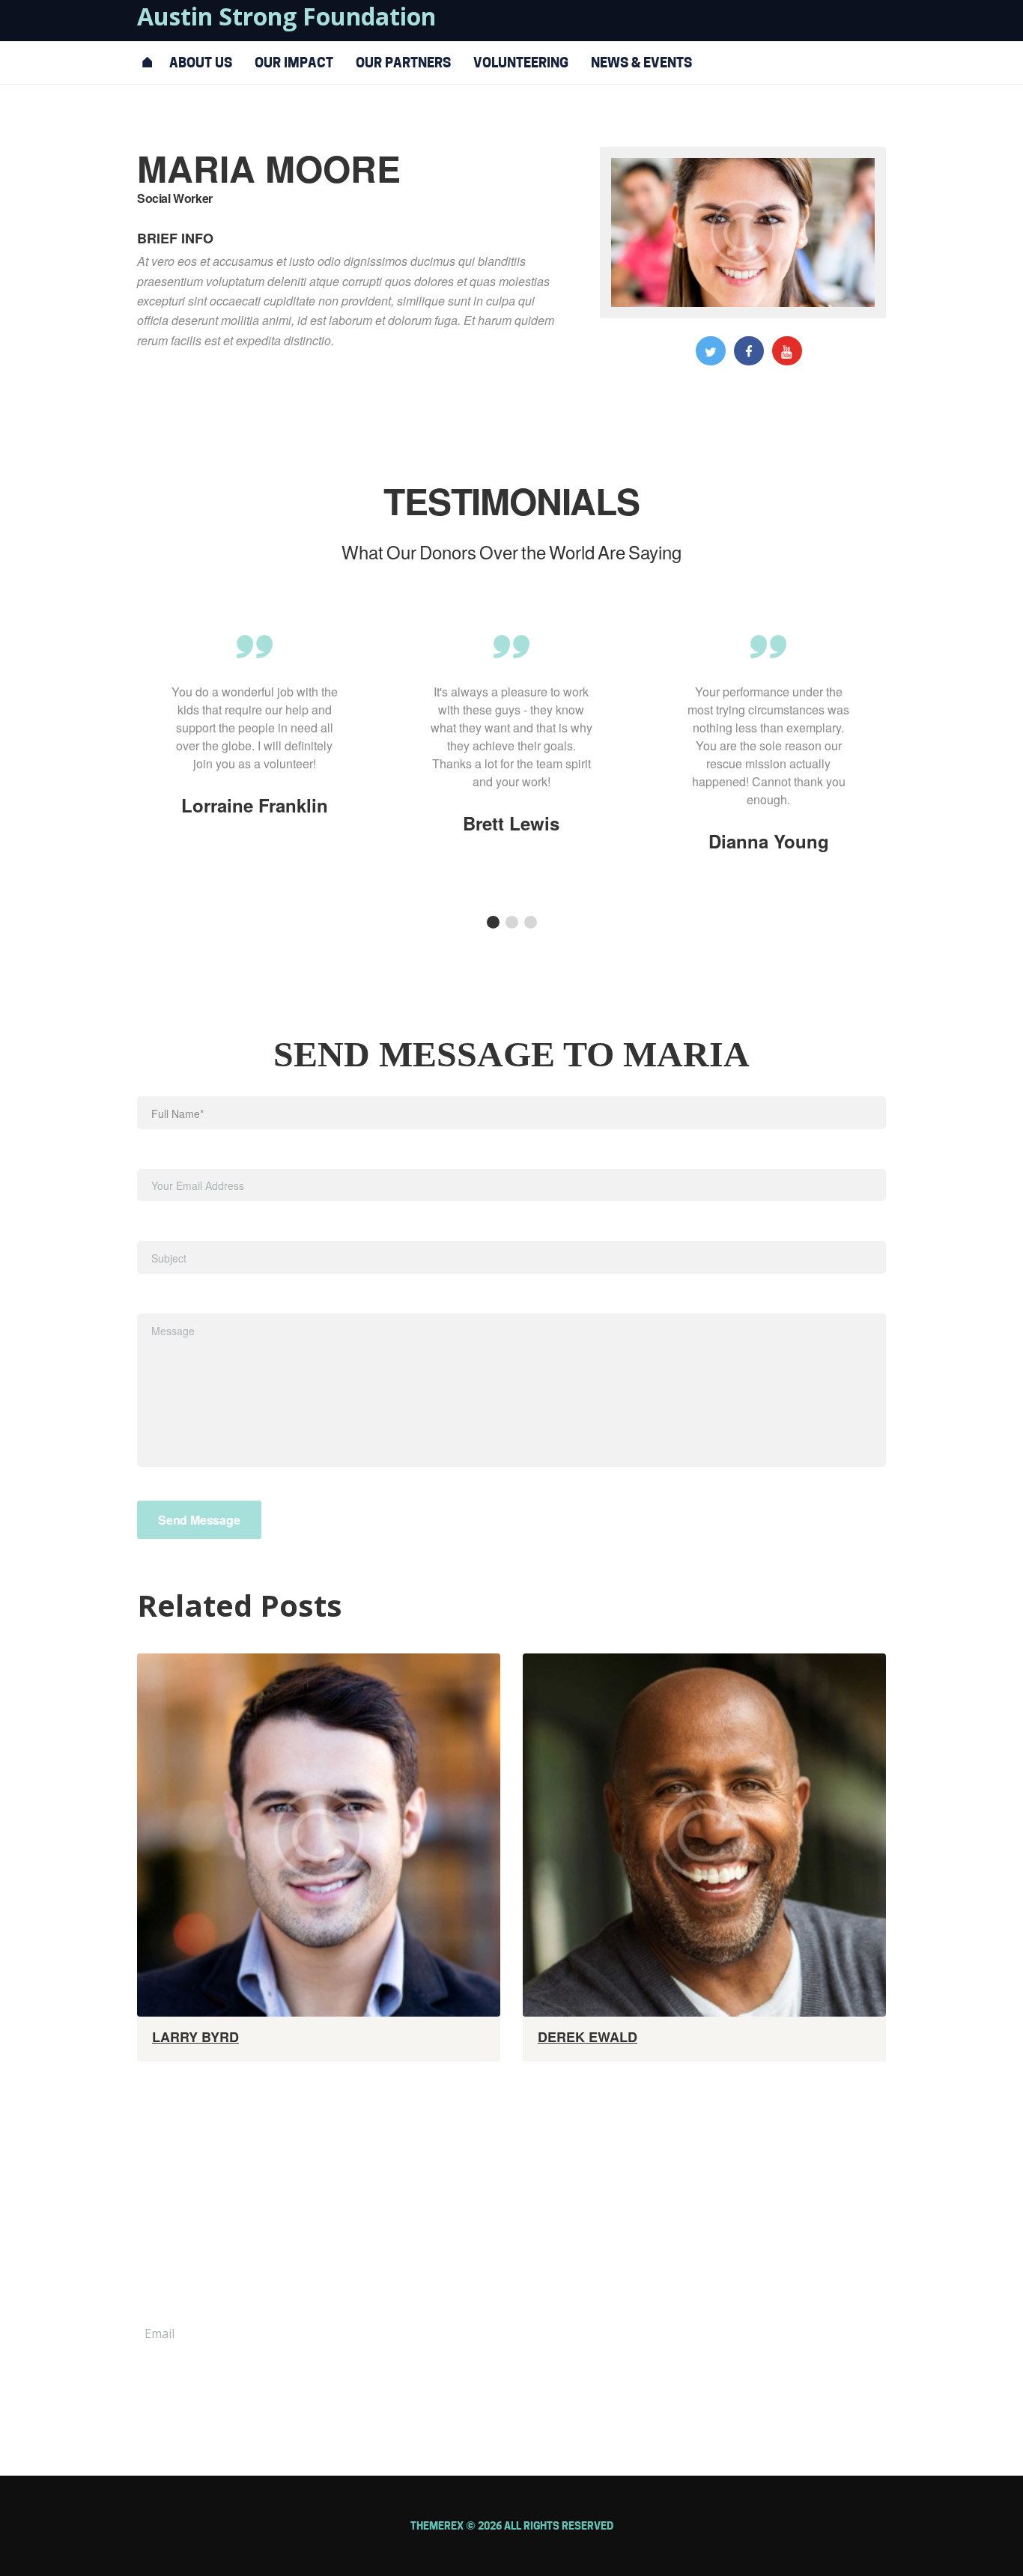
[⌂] (148, 63)
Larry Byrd (195, 2037)
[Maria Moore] (743, 232)
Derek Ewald (588, 2037)
